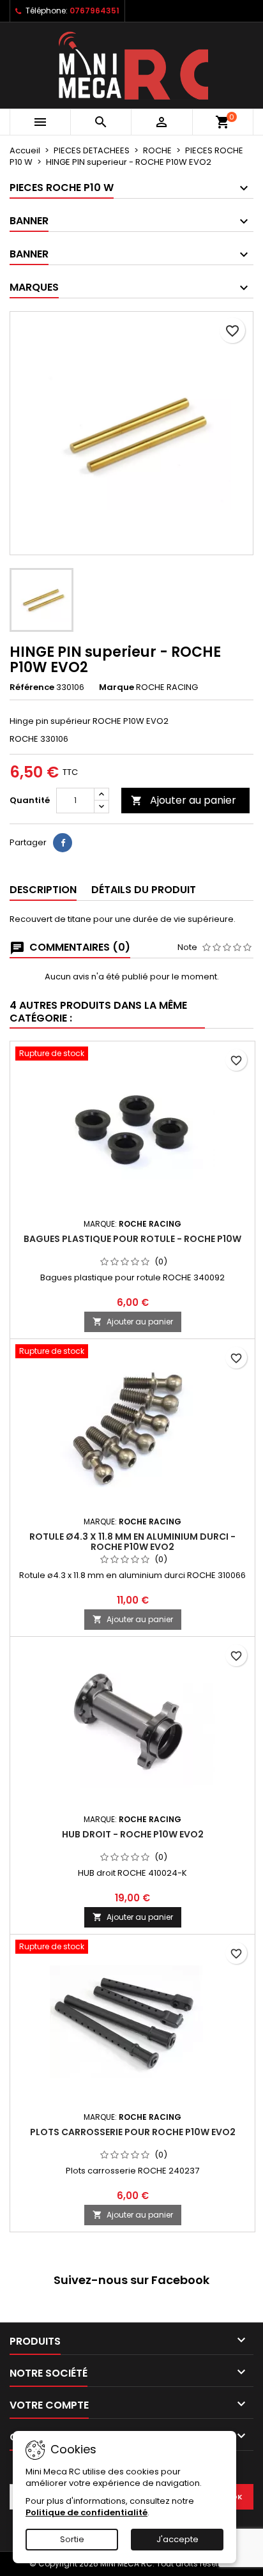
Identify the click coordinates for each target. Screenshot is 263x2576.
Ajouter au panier (184, 800)
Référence (32, 687)
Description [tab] (43, 890)
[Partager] (63, 843)
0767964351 (94, 11)
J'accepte (177, 2539)
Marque (116, 687)
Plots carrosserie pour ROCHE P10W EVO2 (133, 2132)
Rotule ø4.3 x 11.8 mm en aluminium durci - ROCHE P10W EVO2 (132, 1542)
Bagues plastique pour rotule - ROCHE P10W (132, 1239)
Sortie (72, 2539)
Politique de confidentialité (86, 2512)
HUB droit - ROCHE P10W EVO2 (133, 1834)
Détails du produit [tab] (144, 890)
